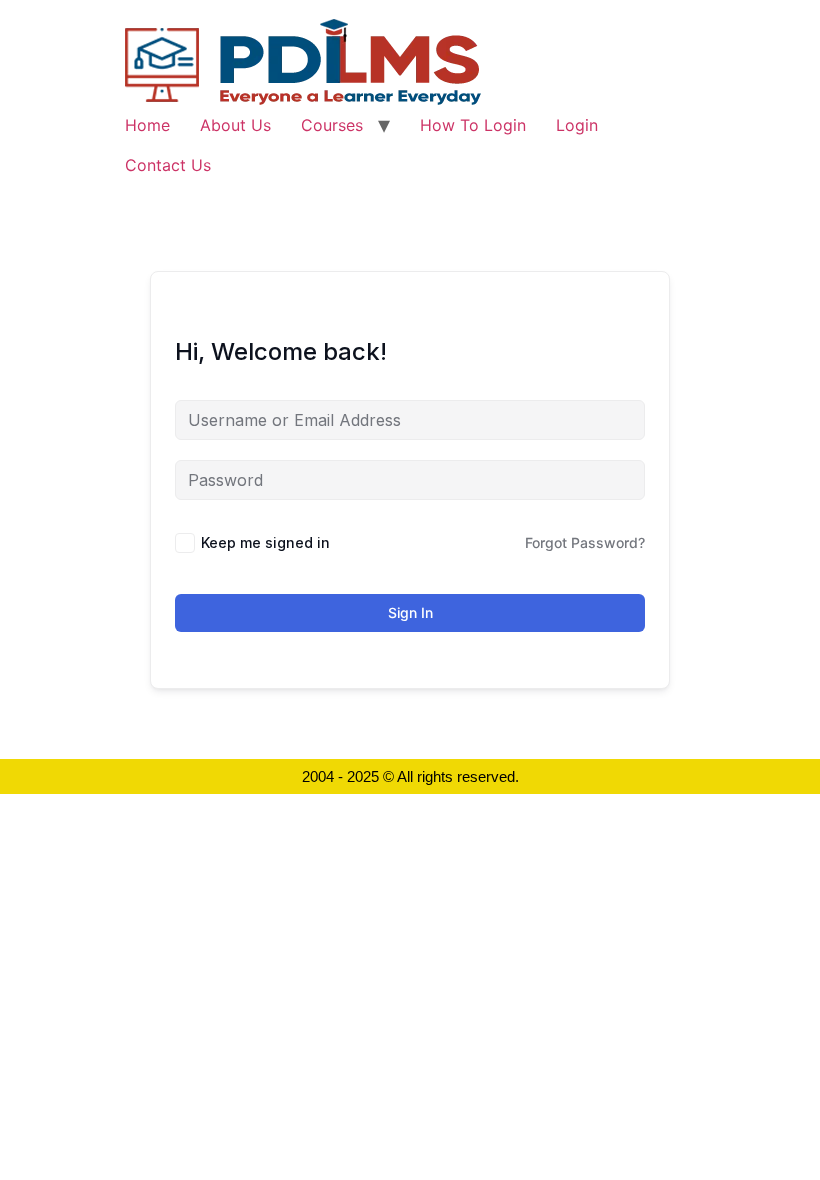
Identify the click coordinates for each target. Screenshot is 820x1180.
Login (577, 125)
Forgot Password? (585, 542)
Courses (332, 125)
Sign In (410, 612)
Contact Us (168, 165)
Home (147, 125)
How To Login (473, 125)
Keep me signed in (265, 542)
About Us (235, 125)
